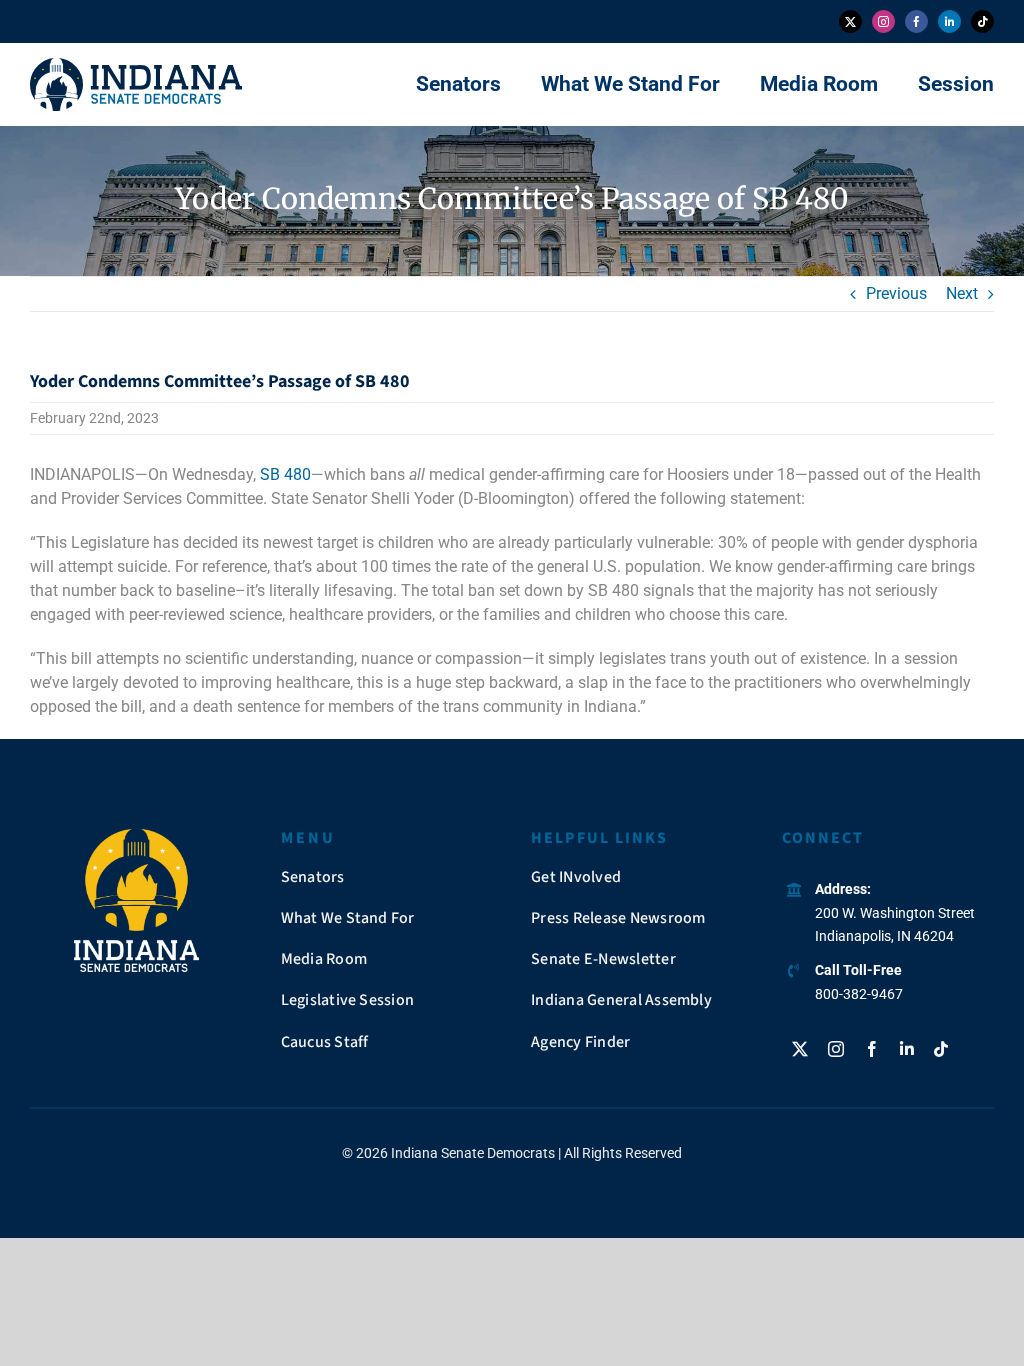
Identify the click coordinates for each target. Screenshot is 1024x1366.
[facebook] (916, 21)
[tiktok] (982, 21)
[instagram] (883, 21)
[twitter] (850, 21)
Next (962, 293)
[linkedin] (949, 21)
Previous (896, 293)
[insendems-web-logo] (136, 65)
